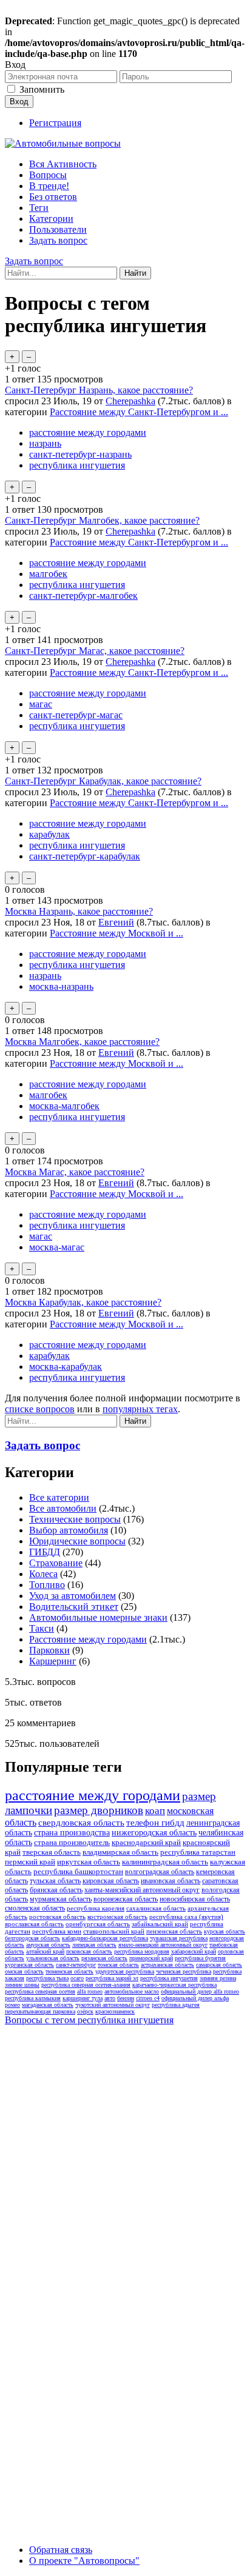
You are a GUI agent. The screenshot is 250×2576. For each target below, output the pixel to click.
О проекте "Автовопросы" (84, 2561)
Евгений (116, 922)
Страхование (56, 1563)
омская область (24, 1971)
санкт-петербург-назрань (80, 454)
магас (41, 704)
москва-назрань (61, 986)
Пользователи (58, 229)
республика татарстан (198, 1852)
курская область (225, 1931)
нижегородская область (154, 1833)
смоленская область (35, 1908)
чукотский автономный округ (113, 2005)
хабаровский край (194, 1951)
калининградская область (165, 1862)
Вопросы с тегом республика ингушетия (89, 2020)
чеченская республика (184, 1971)
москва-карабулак (66, 1366)
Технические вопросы (75, 1519)
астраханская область (167, 1965)
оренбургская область (98, 1924)
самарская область (219, 1965)
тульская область (55, 1881)
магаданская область (48, 2005)
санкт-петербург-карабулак (85, 856)
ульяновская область (53, 1958)
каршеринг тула (83, 1998)
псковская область (89, 1951)
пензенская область (174, 1931)
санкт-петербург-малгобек (83, 596)
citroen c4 (148, 1998)
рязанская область (104, 1958)
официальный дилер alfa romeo (200, 1991)
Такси (42, 1628)
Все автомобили (63, 1508)
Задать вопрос (58, 240)
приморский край (151, 1958)
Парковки (49, 1650)
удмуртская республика (125, 1971)
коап (155, 1811)
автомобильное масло (132, 1991)
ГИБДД (45, 1552)
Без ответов (53, 197)
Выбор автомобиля (69, 1530)
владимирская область (120, 1852)
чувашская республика (179, 1938)
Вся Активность (63, 164)
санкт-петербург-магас (76, 715)
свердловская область (81, 1823)
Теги (39, 208)
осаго (77, 1978)
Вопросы (48, 175)
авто (110, 1998)
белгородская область (32, 1938)
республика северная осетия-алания (86, 1985)
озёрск (85, 2011)
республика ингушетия (77, 465)
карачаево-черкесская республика (174, 1985)
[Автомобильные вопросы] (63, 143)
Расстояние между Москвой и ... (117, 933)
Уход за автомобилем (73, 1596)
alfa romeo (90, 1991)
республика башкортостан (78, 1871)
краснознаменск (115, 2011)
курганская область (29, 1965)
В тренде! (49, 186)
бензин (126, 1998)
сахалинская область (156, 1908)
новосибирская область (195, 1899)
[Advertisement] (125, 2155)
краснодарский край (146, 1842)
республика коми (57, 1931)
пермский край (30, 1862)
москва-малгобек (64, 1106)
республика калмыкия (33, 1998)
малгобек (48, 574)
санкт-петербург (76, 1965)
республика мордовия (142, 1951)
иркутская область (89, 1862)
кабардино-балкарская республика (105, 1938)
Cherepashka (130, 401)
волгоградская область (160, 1872)
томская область (118, 1965)
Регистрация (55, 123)
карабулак (49, 834)
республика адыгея (176, 2005)
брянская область (56, 1890)
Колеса (43, 1574)
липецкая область (94, 1945)
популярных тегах (140, 1409)
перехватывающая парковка (40, 2011)
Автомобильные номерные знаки (98, 1617)
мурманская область (61, 1899)
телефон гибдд (155, 1823)
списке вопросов (40, 1409)
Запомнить (42, 89)
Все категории (59, 1497)
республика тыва (47, 1978)
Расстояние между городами (88, 1639)
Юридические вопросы (77, 1541)
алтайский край (45, 1951)
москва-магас (57, 1247)
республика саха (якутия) (186, 1917)
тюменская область (69, 1971)
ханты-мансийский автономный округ (142, 1890)
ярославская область (34, 1924)
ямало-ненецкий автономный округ (163, 1945)
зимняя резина (218, 1978)
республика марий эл (112, 1978)
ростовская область (57, 1917)
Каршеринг (53, 1661)
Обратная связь (61, 2550)
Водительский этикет (74, 1607)
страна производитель (72, 1842)
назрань (45, 443)
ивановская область (171, 1881)
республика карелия (96, 1908)
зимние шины (22, 1985)
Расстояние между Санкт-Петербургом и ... (139, 412)
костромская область (117, 1917)
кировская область (111, 1881)
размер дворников (99, 1810)
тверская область (52, 1852)
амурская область (48, 1945)
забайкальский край (160, 1924)
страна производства (72, 1833)
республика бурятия (200, 1958)
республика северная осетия (40, 1991)
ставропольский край (114, 1931)
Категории (51, 219)
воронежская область (126, 1899)
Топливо (47, 1585)
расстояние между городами (88, 432)
